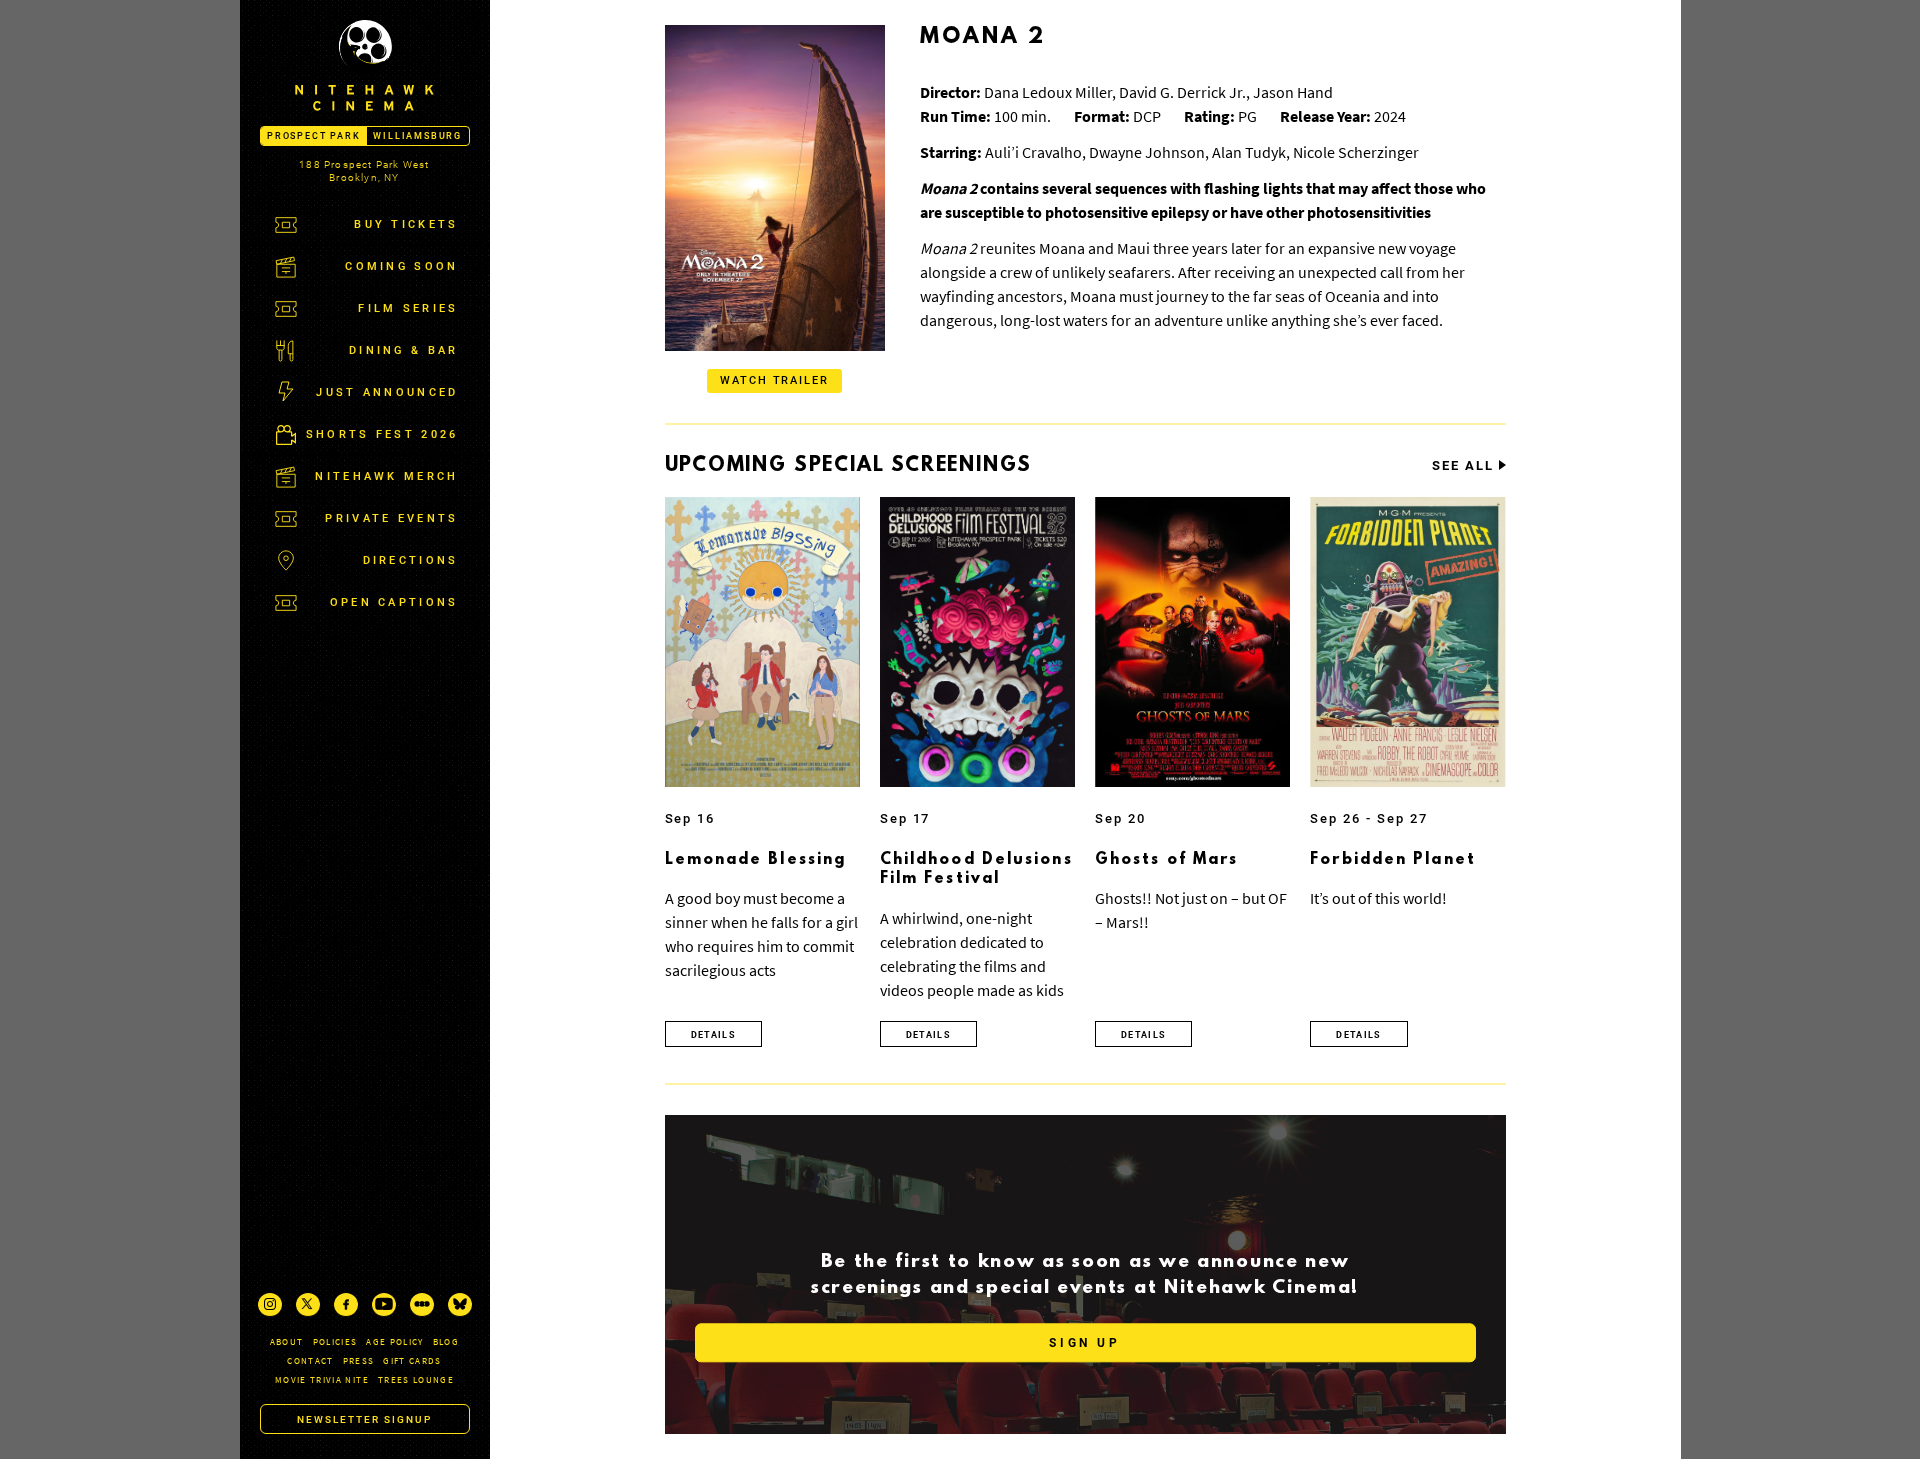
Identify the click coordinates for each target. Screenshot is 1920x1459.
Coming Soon (401, 266)
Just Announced (387, 392)
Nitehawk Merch (386, 476)
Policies (335, 1341)
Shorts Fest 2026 (382, 434)
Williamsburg (417, 136)
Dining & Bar (404, 350)
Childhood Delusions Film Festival (976, 870)
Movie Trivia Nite (322, 1379)
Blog (446, 1341)
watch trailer (775, 380)
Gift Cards (412, 1360)
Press (359, 1360)
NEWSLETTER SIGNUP (364, 1419)
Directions (411, 560)
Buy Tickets (406, 224)
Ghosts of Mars (1166, 860)
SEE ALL (1463, 466)
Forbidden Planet (1393, 860)
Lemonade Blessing (756, 860)
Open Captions (394, 602)
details (713, 1035)
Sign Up (1084, 1344)
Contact (310, 1360)
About (287, 1341)
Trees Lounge (416, 1379)
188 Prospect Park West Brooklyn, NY (364, 171)
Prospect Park (313, 136)
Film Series (408, 308)
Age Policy (395, 1341)
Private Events (391, 518)
